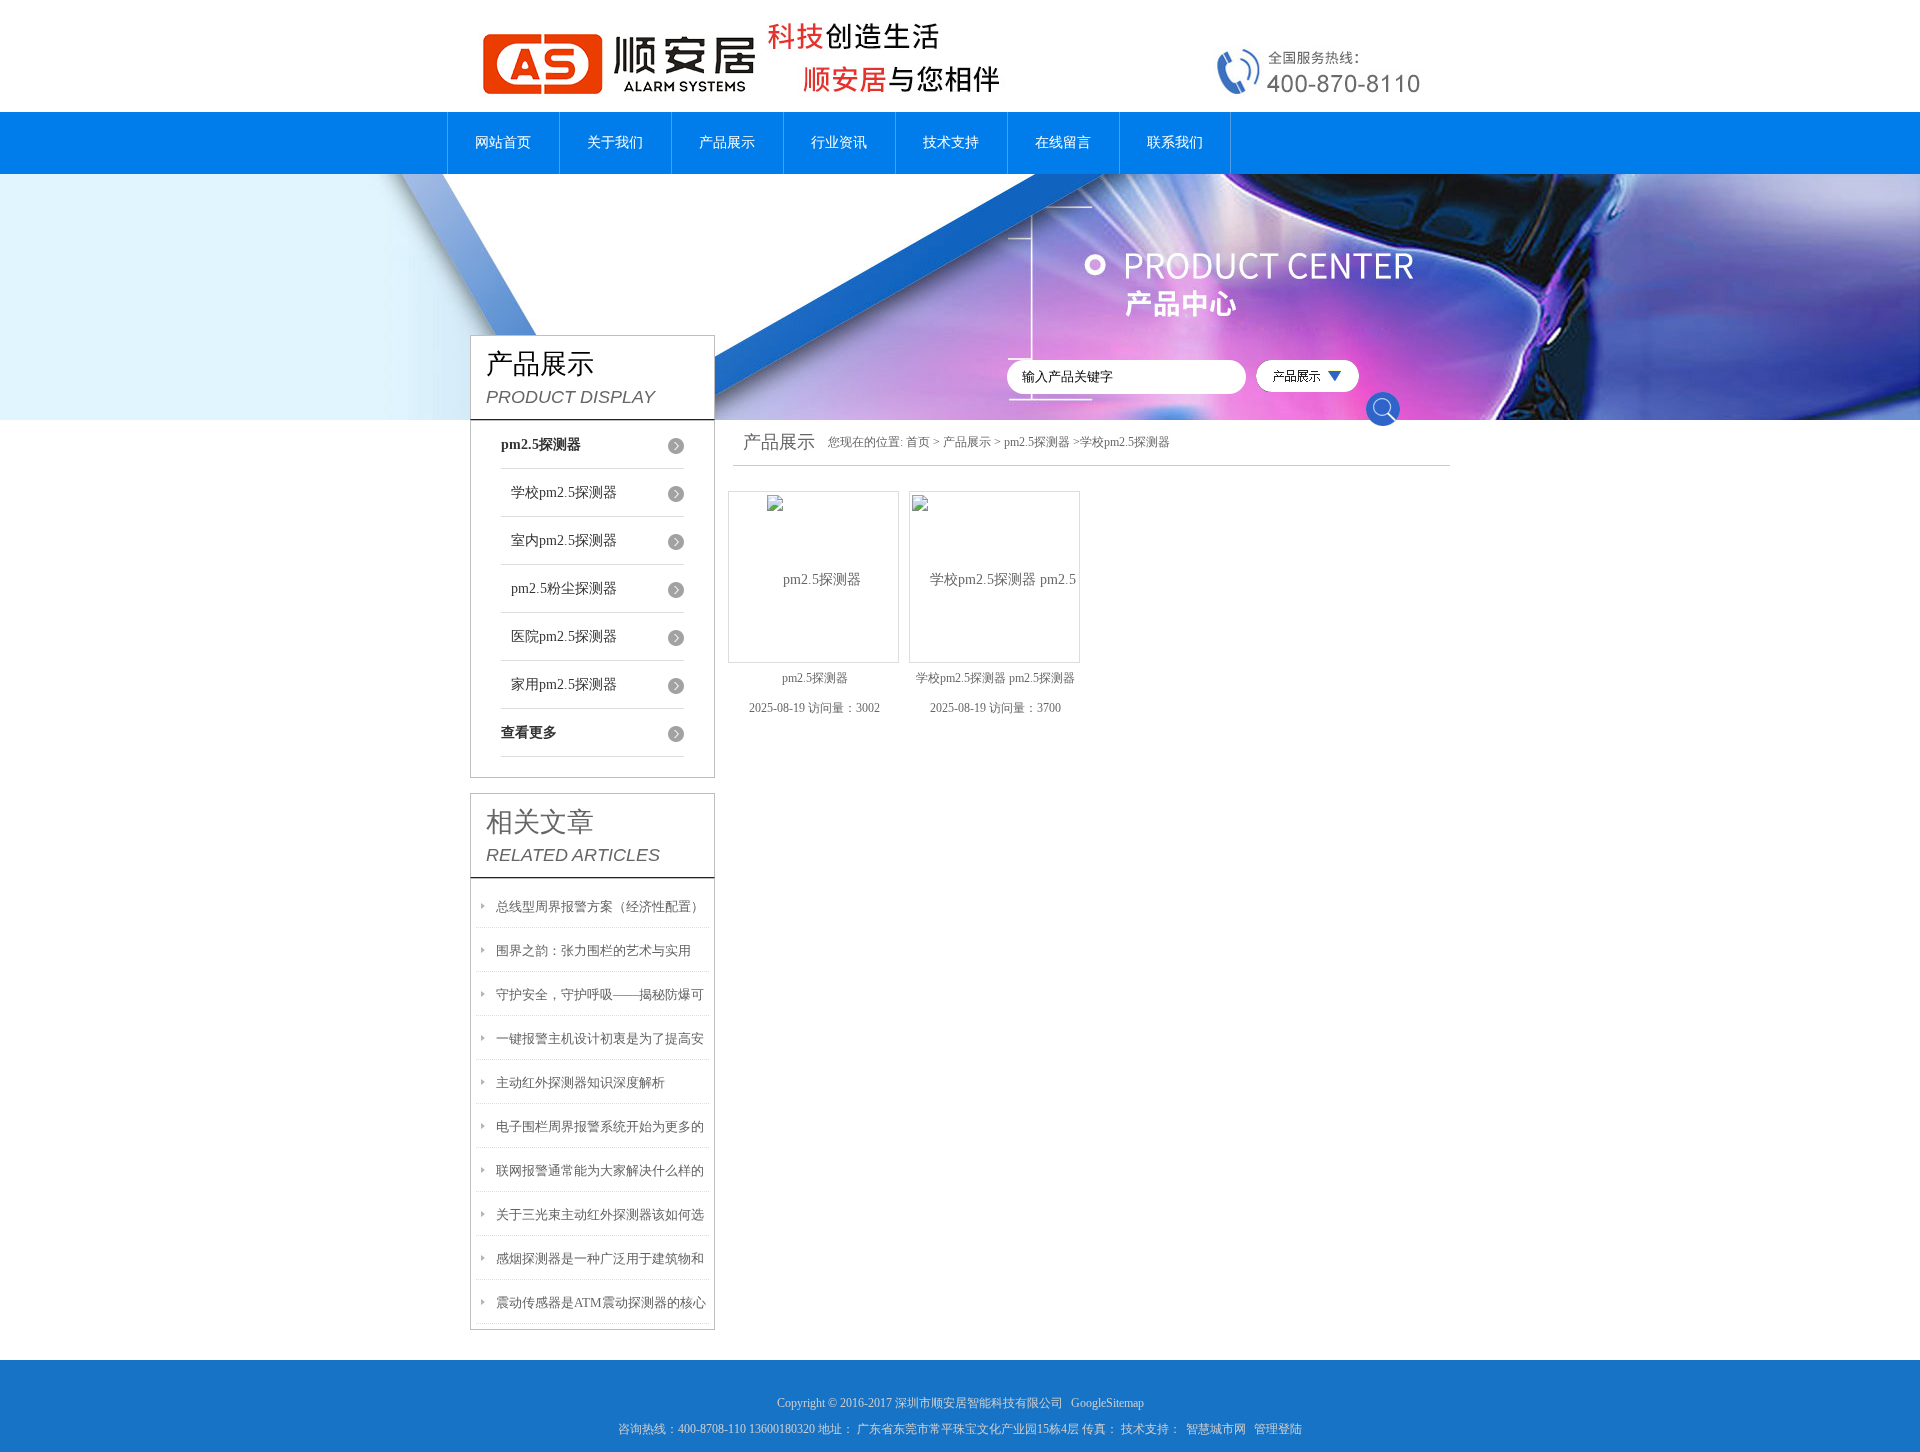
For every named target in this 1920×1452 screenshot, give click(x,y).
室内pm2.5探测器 (564, 540)
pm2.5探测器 (1037, 442)
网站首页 (503, 142)
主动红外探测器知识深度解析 (580, 1082)
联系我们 (1175, 142)
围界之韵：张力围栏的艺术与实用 (593, 950)
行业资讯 (839, 142)
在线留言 (1063, 142)
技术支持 (951, 142)
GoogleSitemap (1107, 1403)
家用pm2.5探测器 (564, 684)
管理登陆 (1278, 1429)
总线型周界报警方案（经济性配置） (600, 906)
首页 (918, 442)
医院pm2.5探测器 (564, 636)
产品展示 (727, 142)
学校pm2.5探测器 (564, 492)
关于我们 (615, 142)
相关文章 (540, 822)
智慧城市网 (1216, 1429)
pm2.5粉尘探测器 (564, 588)
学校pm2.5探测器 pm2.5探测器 (995, 678)
